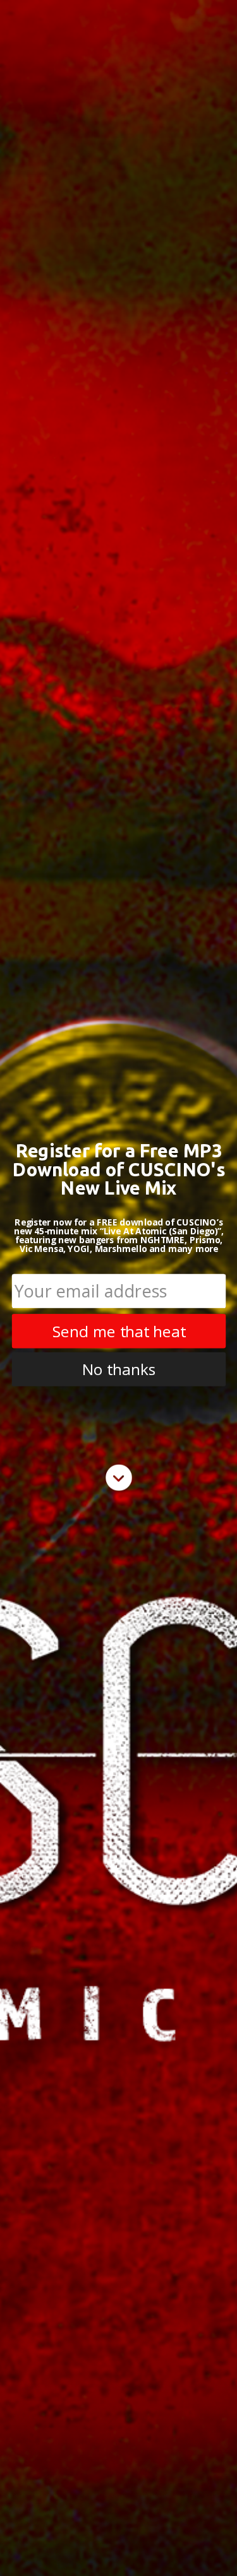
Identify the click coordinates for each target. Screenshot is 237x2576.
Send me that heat (118, 1331)
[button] (118, 1169)
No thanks (118, 1369)
